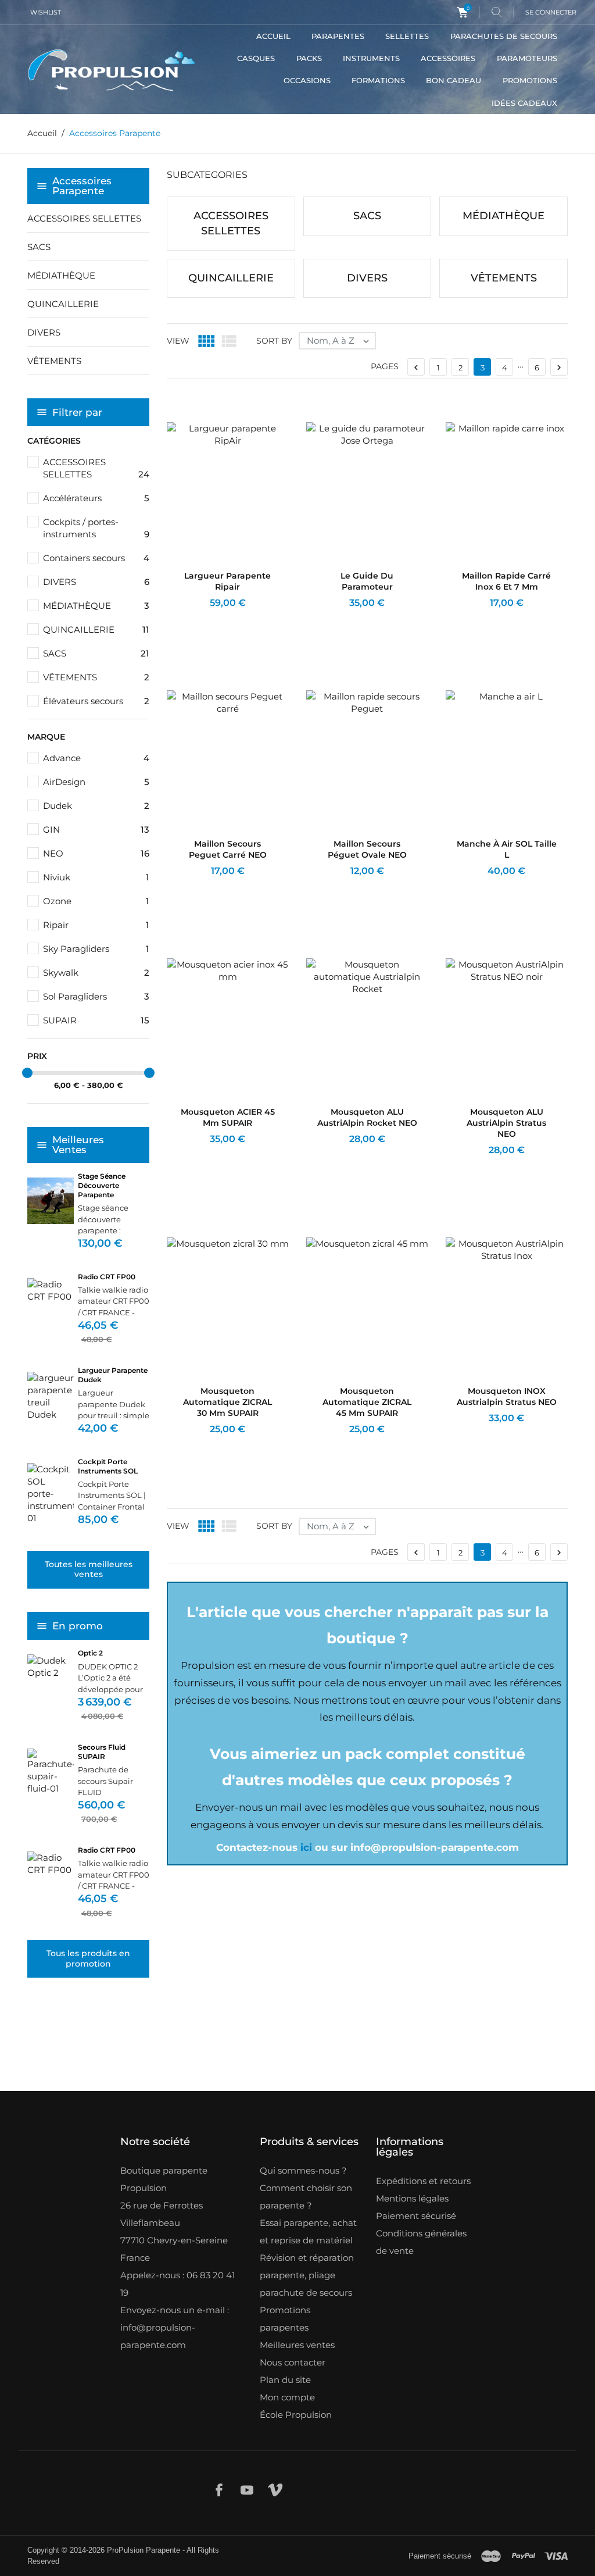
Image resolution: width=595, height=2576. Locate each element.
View (178, 341)
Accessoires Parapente (82, 186)
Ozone (96, 901)
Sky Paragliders (96, 949)
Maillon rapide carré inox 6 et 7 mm (506, 581)
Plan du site (285, 2380)
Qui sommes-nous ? (303, 2170)
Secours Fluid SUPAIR (102, 1752)
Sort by (274, 341)
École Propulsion (296, 2415)
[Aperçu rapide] (220, 618)
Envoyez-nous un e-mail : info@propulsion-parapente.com (175, 2327)
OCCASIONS (307, 80)
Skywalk (96, 973)
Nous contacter (293, 2362)
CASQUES (256, 58)
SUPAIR (96, 1020)
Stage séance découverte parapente (102, 1185)
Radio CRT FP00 (107, 1277)
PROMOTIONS (530, 80)
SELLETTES (407, 36)
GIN (96, 829)
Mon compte (287, 2397)
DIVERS (44, 332)
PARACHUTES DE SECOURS (504, 36)
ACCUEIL (273, 36)
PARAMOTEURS (527, 58)
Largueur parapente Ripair (227, 581)
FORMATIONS (378, 80)
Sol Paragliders (96, 996)
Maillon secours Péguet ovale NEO (367, 849)
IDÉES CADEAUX (524, 103)
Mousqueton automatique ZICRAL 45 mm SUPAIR (367, 1402)
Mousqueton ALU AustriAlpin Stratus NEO (506, 1123)
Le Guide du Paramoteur (367, 581)
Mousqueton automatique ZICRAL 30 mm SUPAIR (227, 1402)
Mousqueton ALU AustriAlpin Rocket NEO (367, 1117)
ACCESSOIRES (448, 58)
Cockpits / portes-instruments (96, 528)
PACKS (309, 58)
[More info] (239, 618)
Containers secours (96, 558)
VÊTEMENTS (54, 361)
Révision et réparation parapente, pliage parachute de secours (307, 2275)
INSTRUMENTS (371, 58)
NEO (96, 853)
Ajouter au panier (197, 618)
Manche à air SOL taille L (507, 849)
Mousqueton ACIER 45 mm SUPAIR (228, 1117)
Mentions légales (412, 2198)
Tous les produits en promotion (88, 1958)
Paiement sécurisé (416, 2216)
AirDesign (96, 782)
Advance (96, 758)
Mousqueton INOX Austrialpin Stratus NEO (507, 1396)
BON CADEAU (454, 80)
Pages (385, 366)
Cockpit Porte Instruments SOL (108, 1466)
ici (306, 1847)
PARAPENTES (338, 36)
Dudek (96, 806)
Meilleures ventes (297, 2345)
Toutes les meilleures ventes (89, 1569)
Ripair (96, 925)
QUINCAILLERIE (63, 304)
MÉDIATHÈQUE (61, 275)
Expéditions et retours (423, 2181)
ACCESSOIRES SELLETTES (84, 218)
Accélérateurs (96, 498)
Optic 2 (90, 1653)
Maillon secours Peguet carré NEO (228, 849)
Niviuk (96, 877)
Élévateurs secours (96, 701)
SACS (39, 247)
